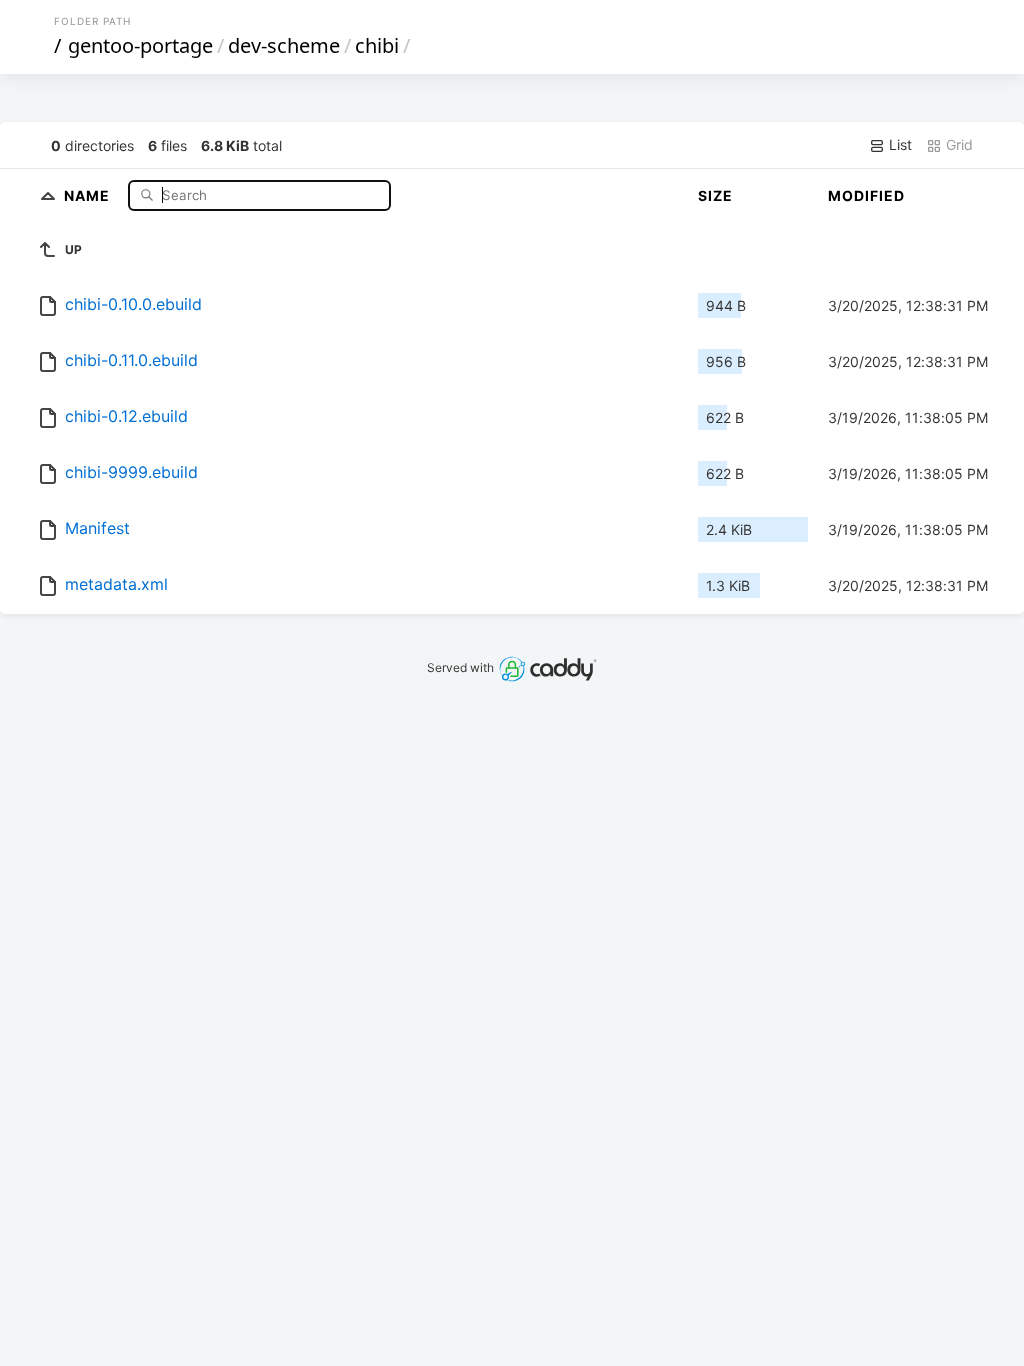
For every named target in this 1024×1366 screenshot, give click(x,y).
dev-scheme (284, 45)
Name (89, 194)
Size (715, 195)
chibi (377, 45)
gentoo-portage (140, 45)
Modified (866, 195)
